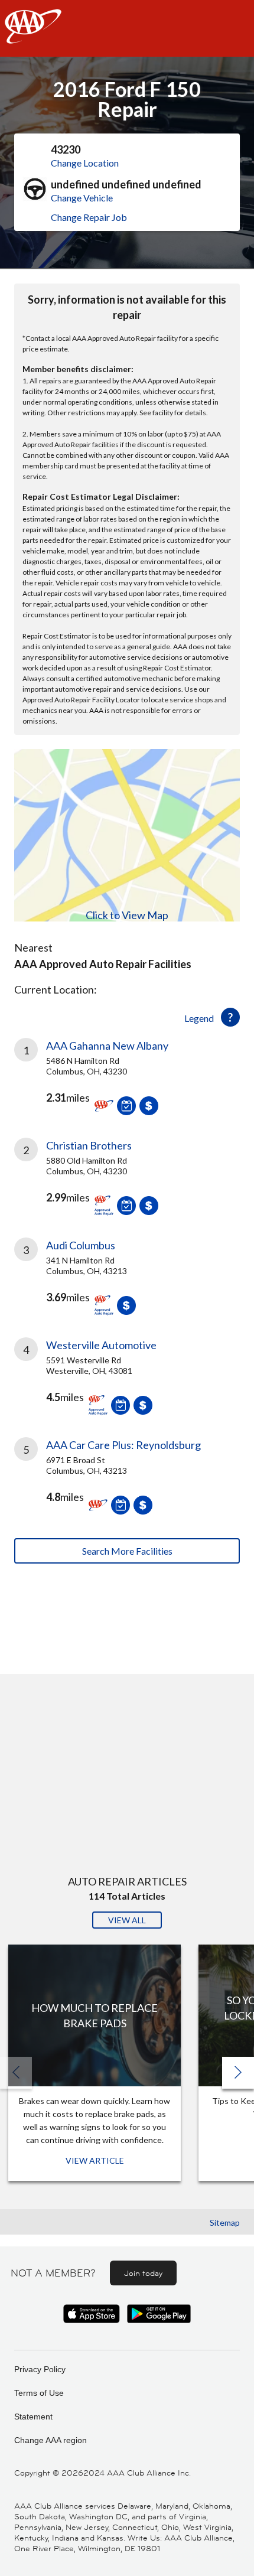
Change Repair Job (89, 217)
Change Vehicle (82, 198)
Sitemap (225, 2222)
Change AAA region (51, 2440)
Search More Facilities (127, 1551)
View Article (95, 2160)
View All (127, 1920)
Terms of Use (39, 2393)
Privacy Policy (40, 2369)
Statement (33, 2417)
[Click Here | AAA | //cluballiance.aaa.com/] (33, 36)
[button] (238, 2073)
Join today (143, 2273)
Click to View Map (127, 915)
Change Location (85, 163)
